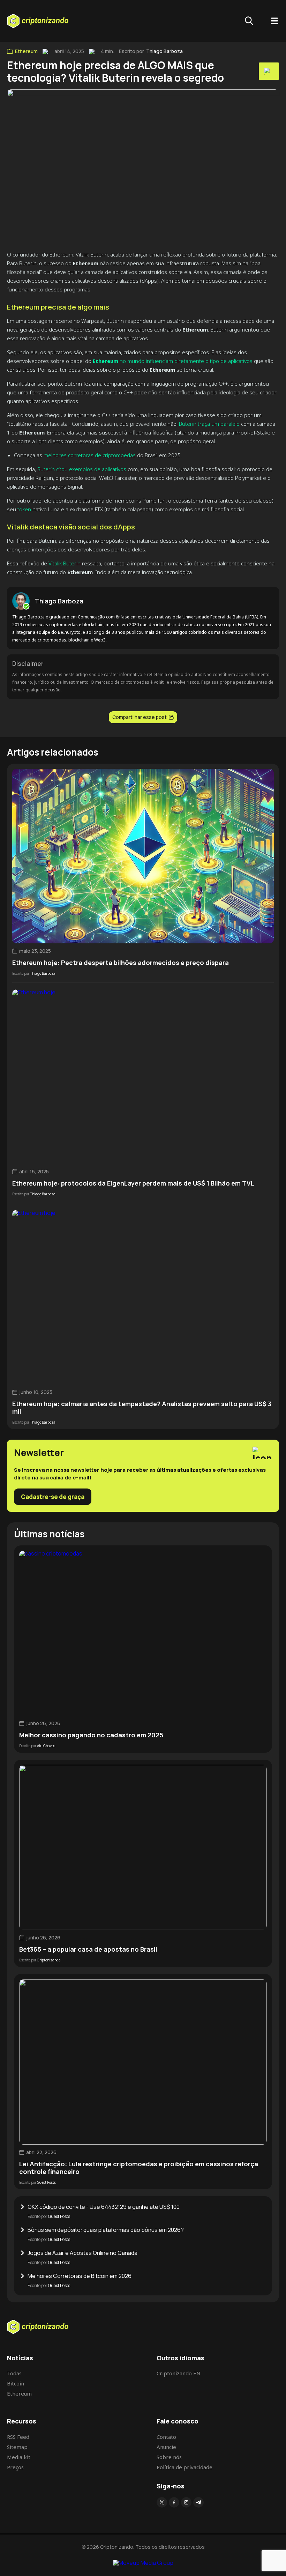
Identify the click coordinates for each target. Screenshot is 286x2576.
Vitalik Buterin (65, 563)
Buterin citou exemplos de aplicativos (82, 469)
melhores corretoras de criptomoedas (90, 455)
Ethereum (26, 51)
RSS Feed (18, 2437)
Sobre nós (169, 2457)
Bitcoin (16, 2383)
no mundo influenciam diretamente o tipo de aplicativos (173, 361)
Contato (166, 2437)
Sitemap (17, 2447)
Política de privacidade (185, 2467)
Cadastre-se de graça (53, 1497)
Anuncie (166, 2447)
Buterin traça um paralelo (209, 424)
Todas (14, 2373)
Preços (15, 2467)
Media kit (19, 2457)
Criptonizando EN (179, 2373)
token (24, 509)
